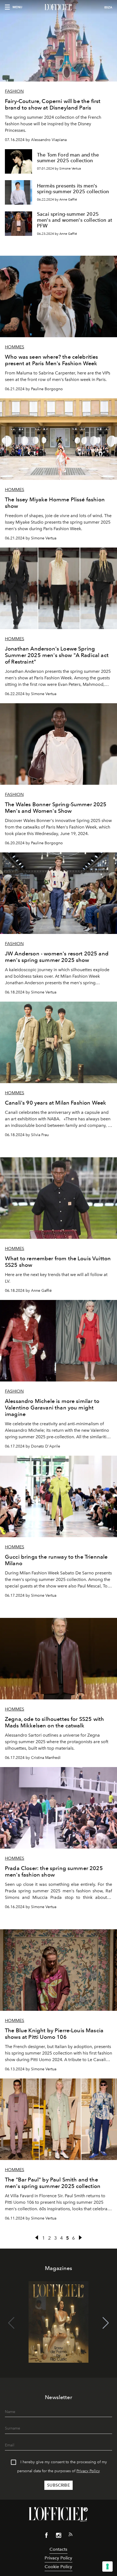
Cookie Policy (58, 2567)
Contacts (58, 2549)
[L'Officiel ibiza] (59, 7)
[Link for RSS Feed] (70, 2536)
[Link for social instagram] (59, 2536)
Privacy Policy (88, 2471)
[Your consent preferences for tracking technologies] (107, 2566)
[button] (106, 2323)
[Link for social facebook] (47, 2536)
